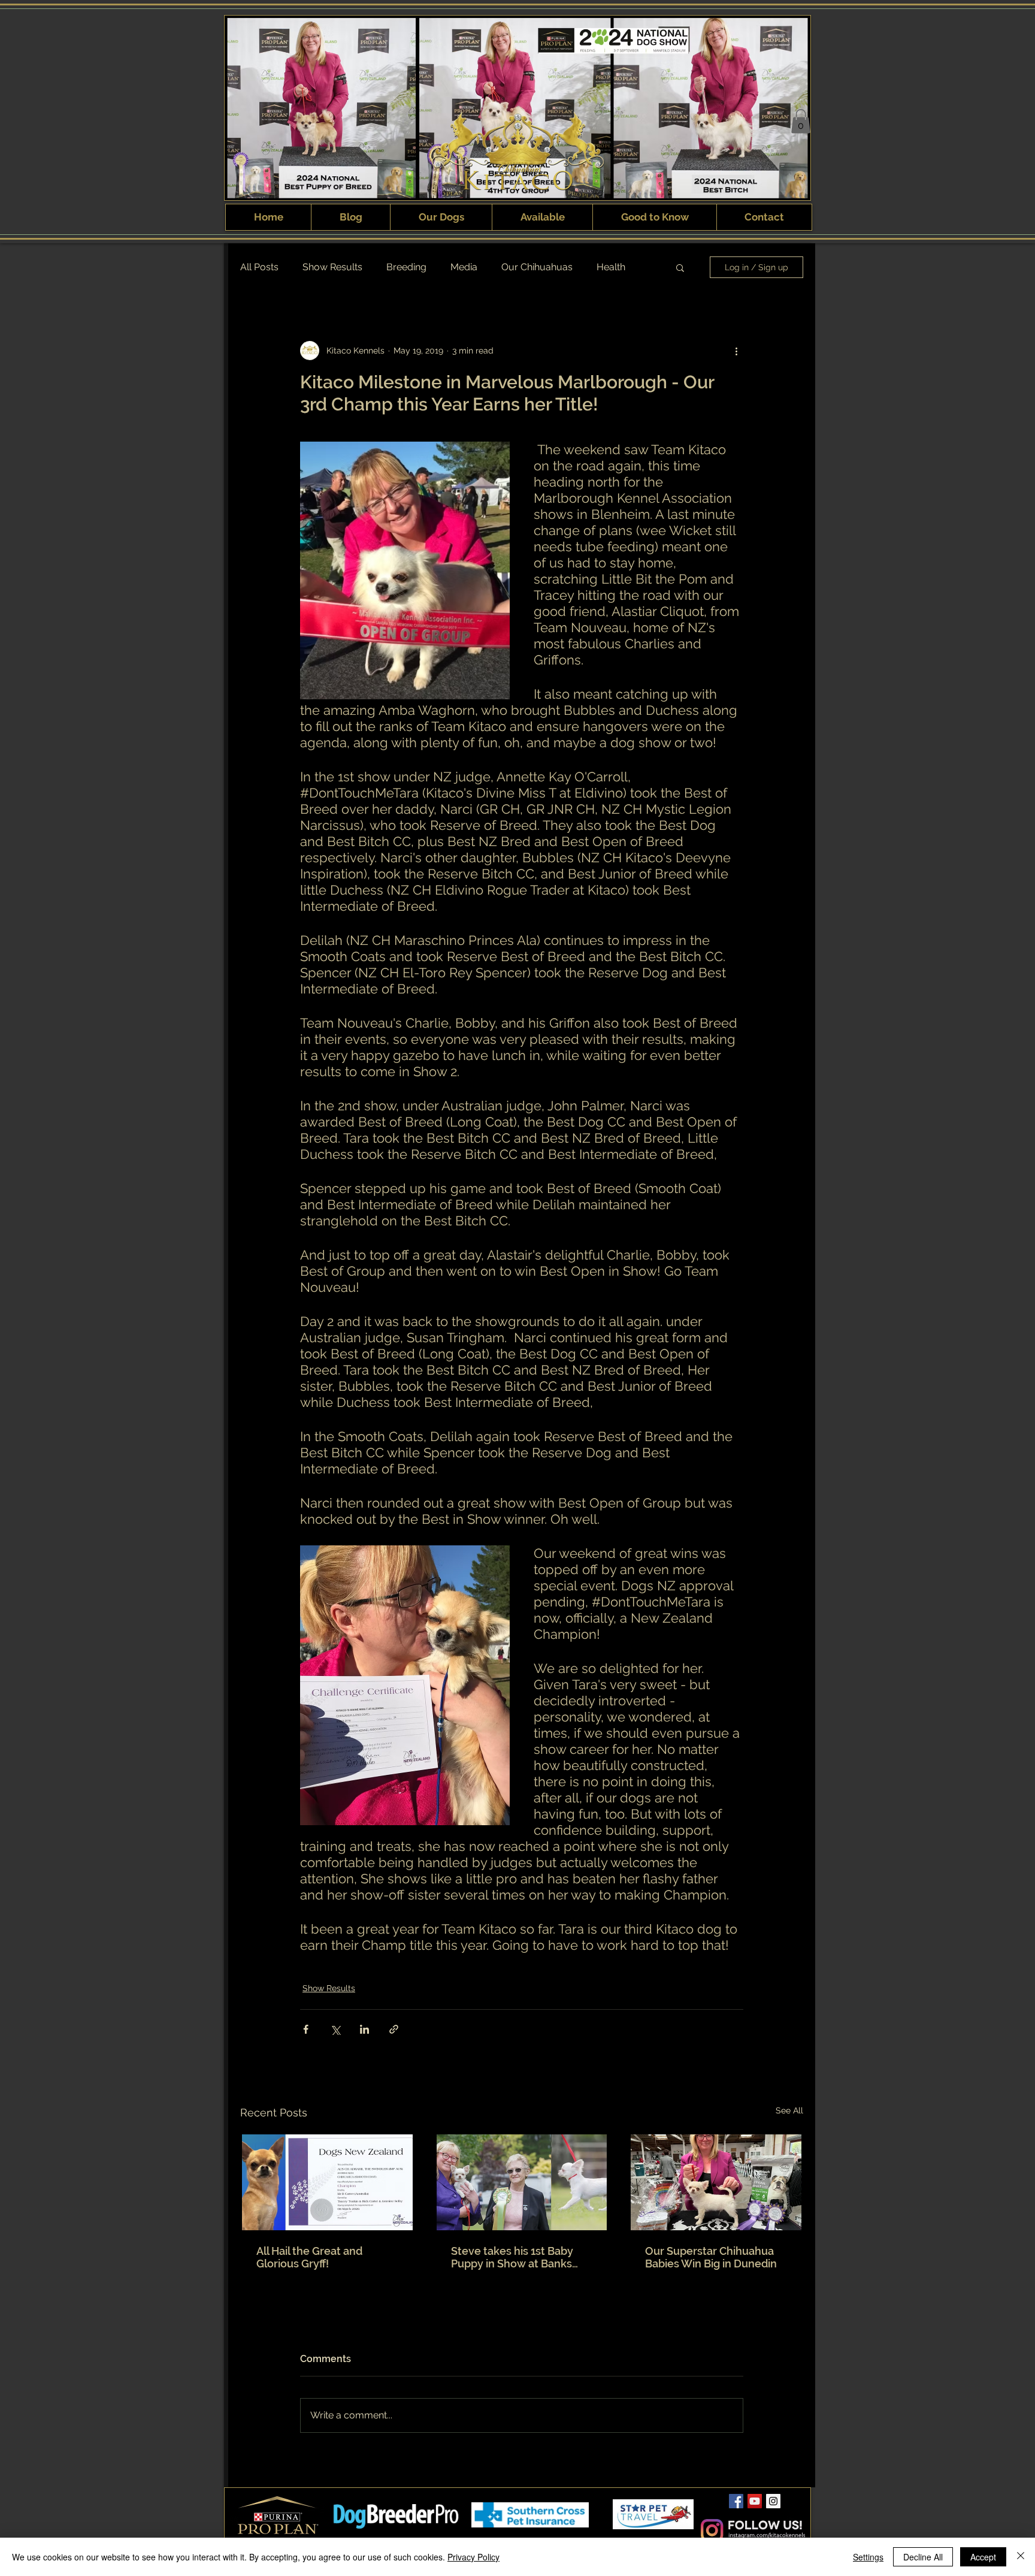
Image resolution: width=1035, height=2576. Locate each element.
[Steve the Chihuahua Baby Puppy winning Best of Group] (716, 2182)
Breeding (406, 267)
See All (789, 2110)
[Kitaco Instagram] (773, 2501)
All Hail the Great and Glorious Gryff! (309, 2257)
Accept (983, 2557)
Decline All (923, 2557)
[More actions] (736, 351)
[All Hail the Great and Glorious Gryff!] (327, 2182)
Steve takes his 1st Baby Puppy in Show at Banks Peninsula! (512, 2257)
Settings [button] (868, 2557)
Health (611, 267)
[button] (801, 121)
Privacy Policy (473, 2557)
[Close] (1021, 2557)
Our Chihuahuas (537, 267)
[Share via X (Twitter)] (335, 2029)
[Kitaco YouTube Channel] (755, 2501)
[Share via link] (394, 2029)
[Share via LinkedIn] (364, 2029)
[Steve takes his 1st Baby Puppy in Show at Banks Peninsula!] (522, 2182)
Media (464, 267)
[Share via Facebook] (306, 2029)
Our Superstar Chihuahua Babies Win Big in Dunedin (711, 2257)
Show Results (332, 267)
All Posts (259, 267)
